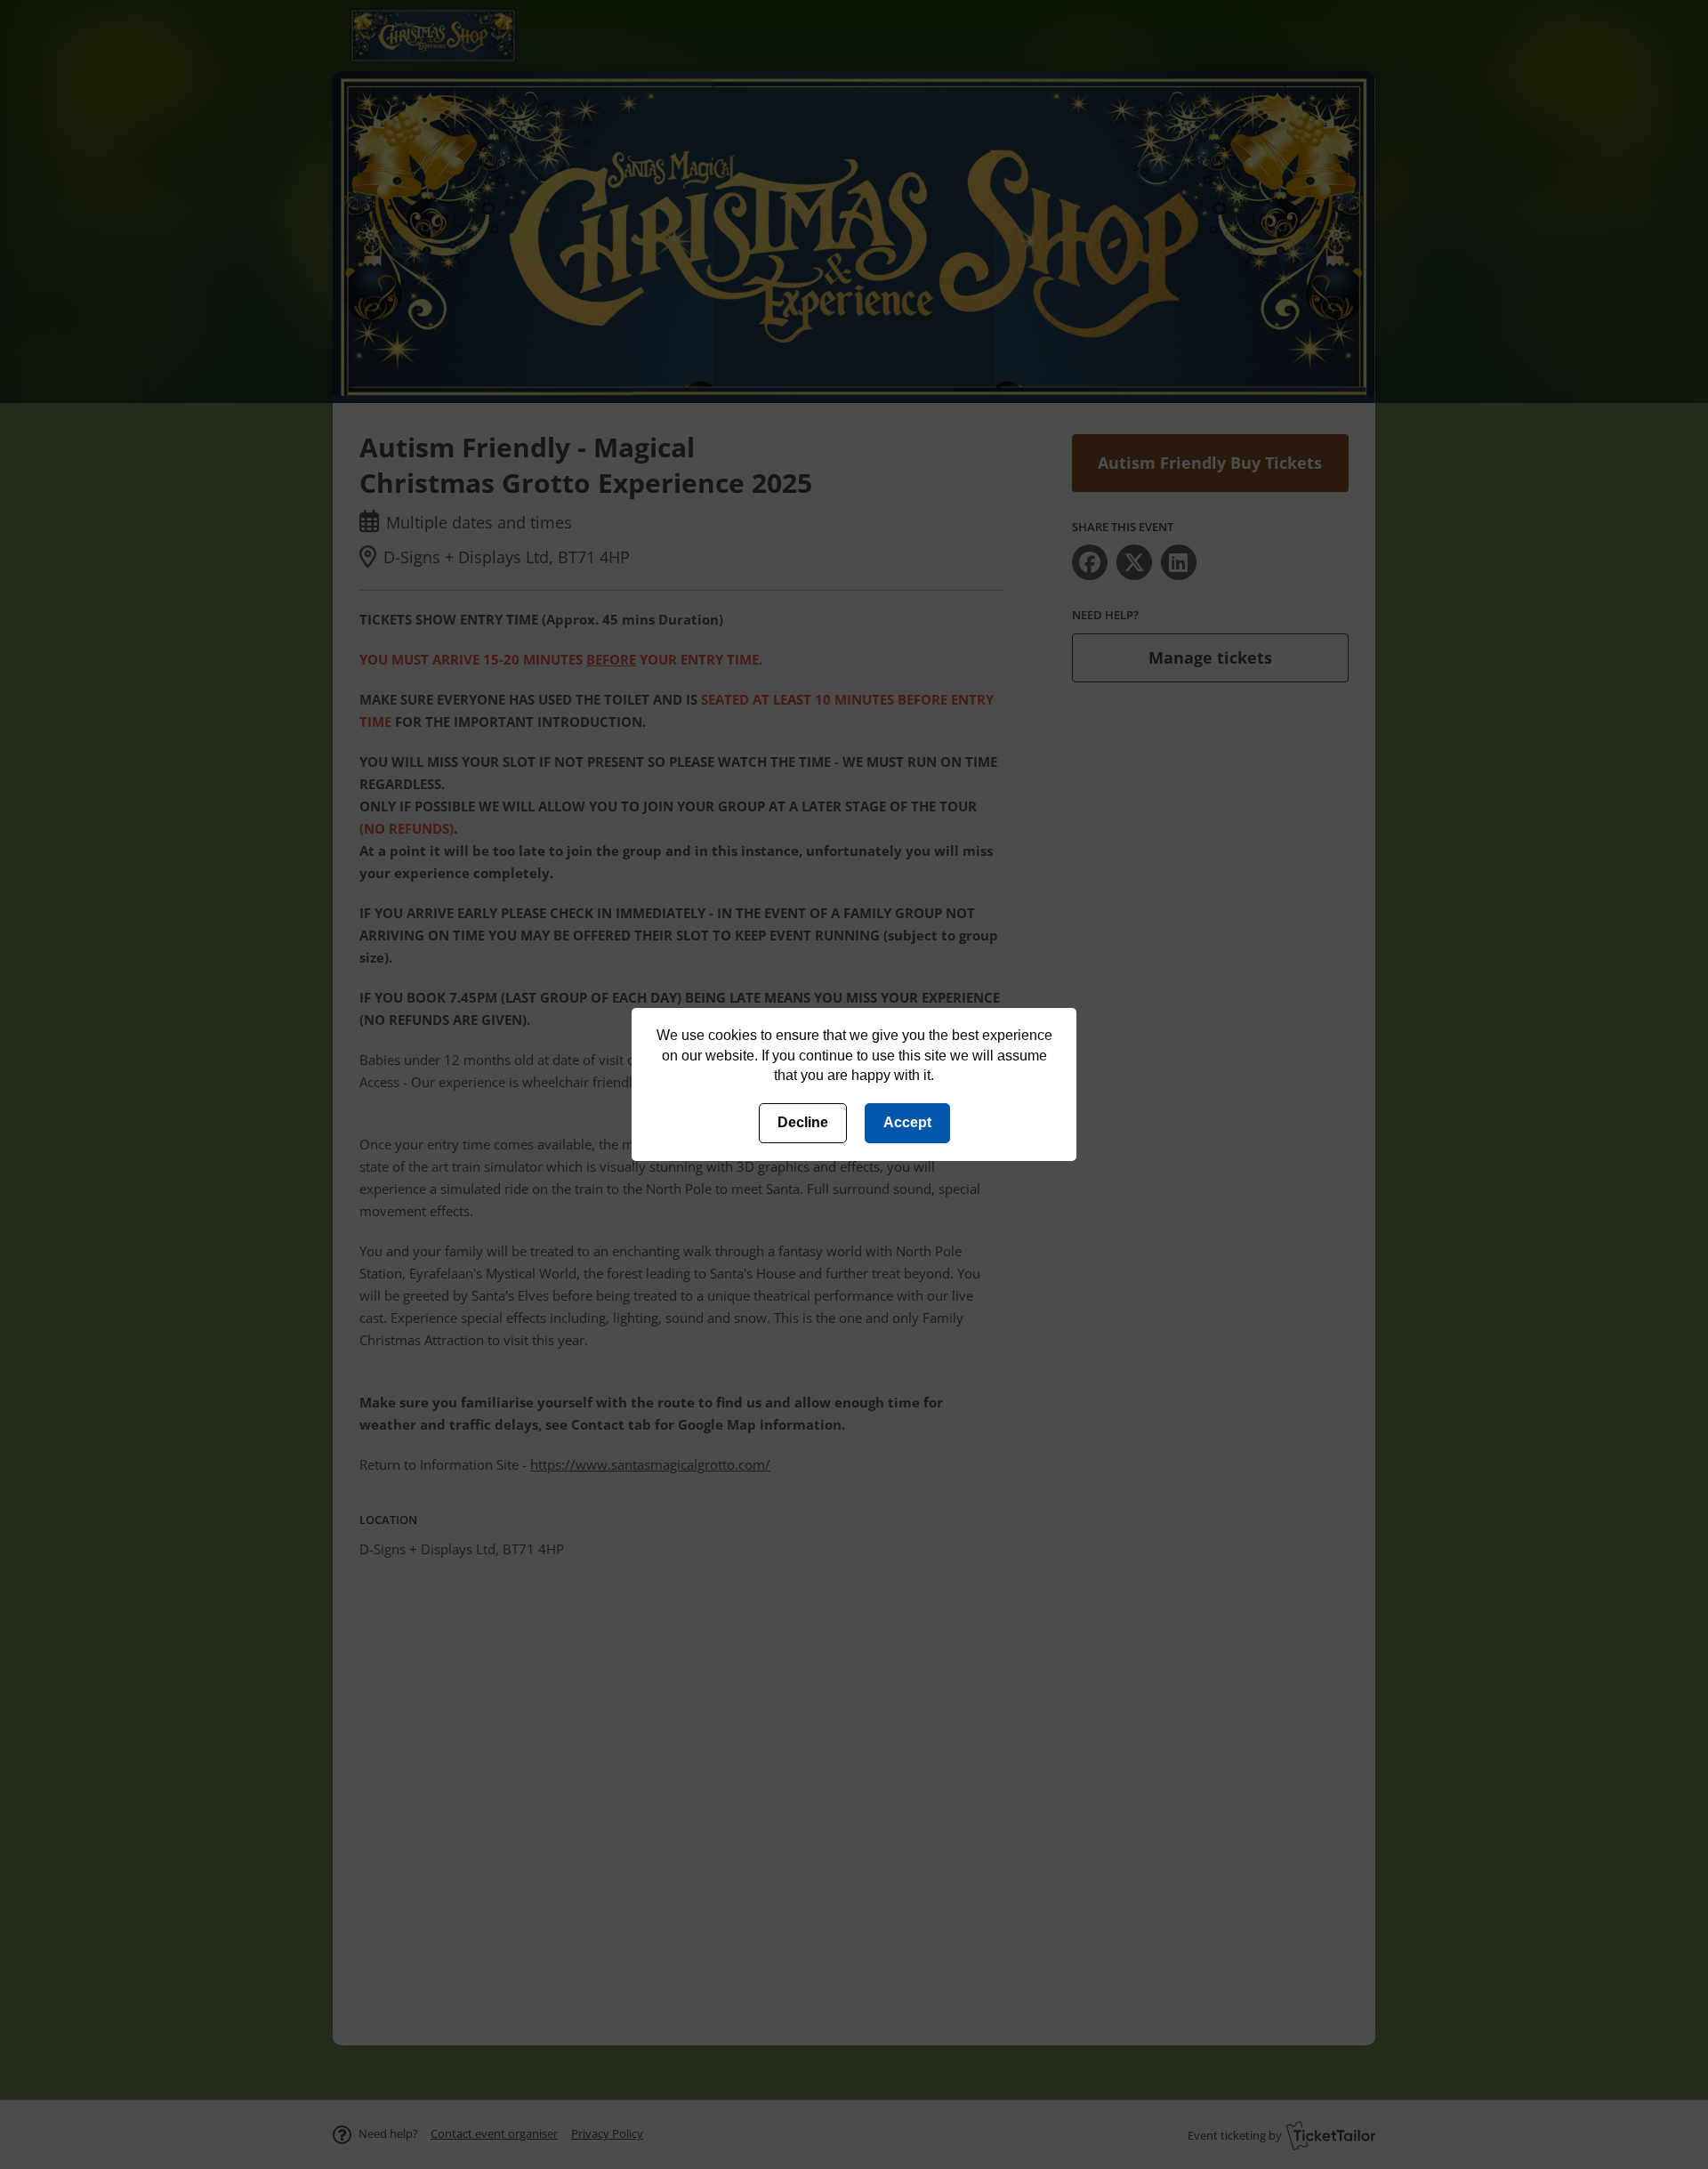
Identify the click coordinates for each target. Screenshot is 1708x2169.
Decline (803, 1122)
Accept (907, 1122)
